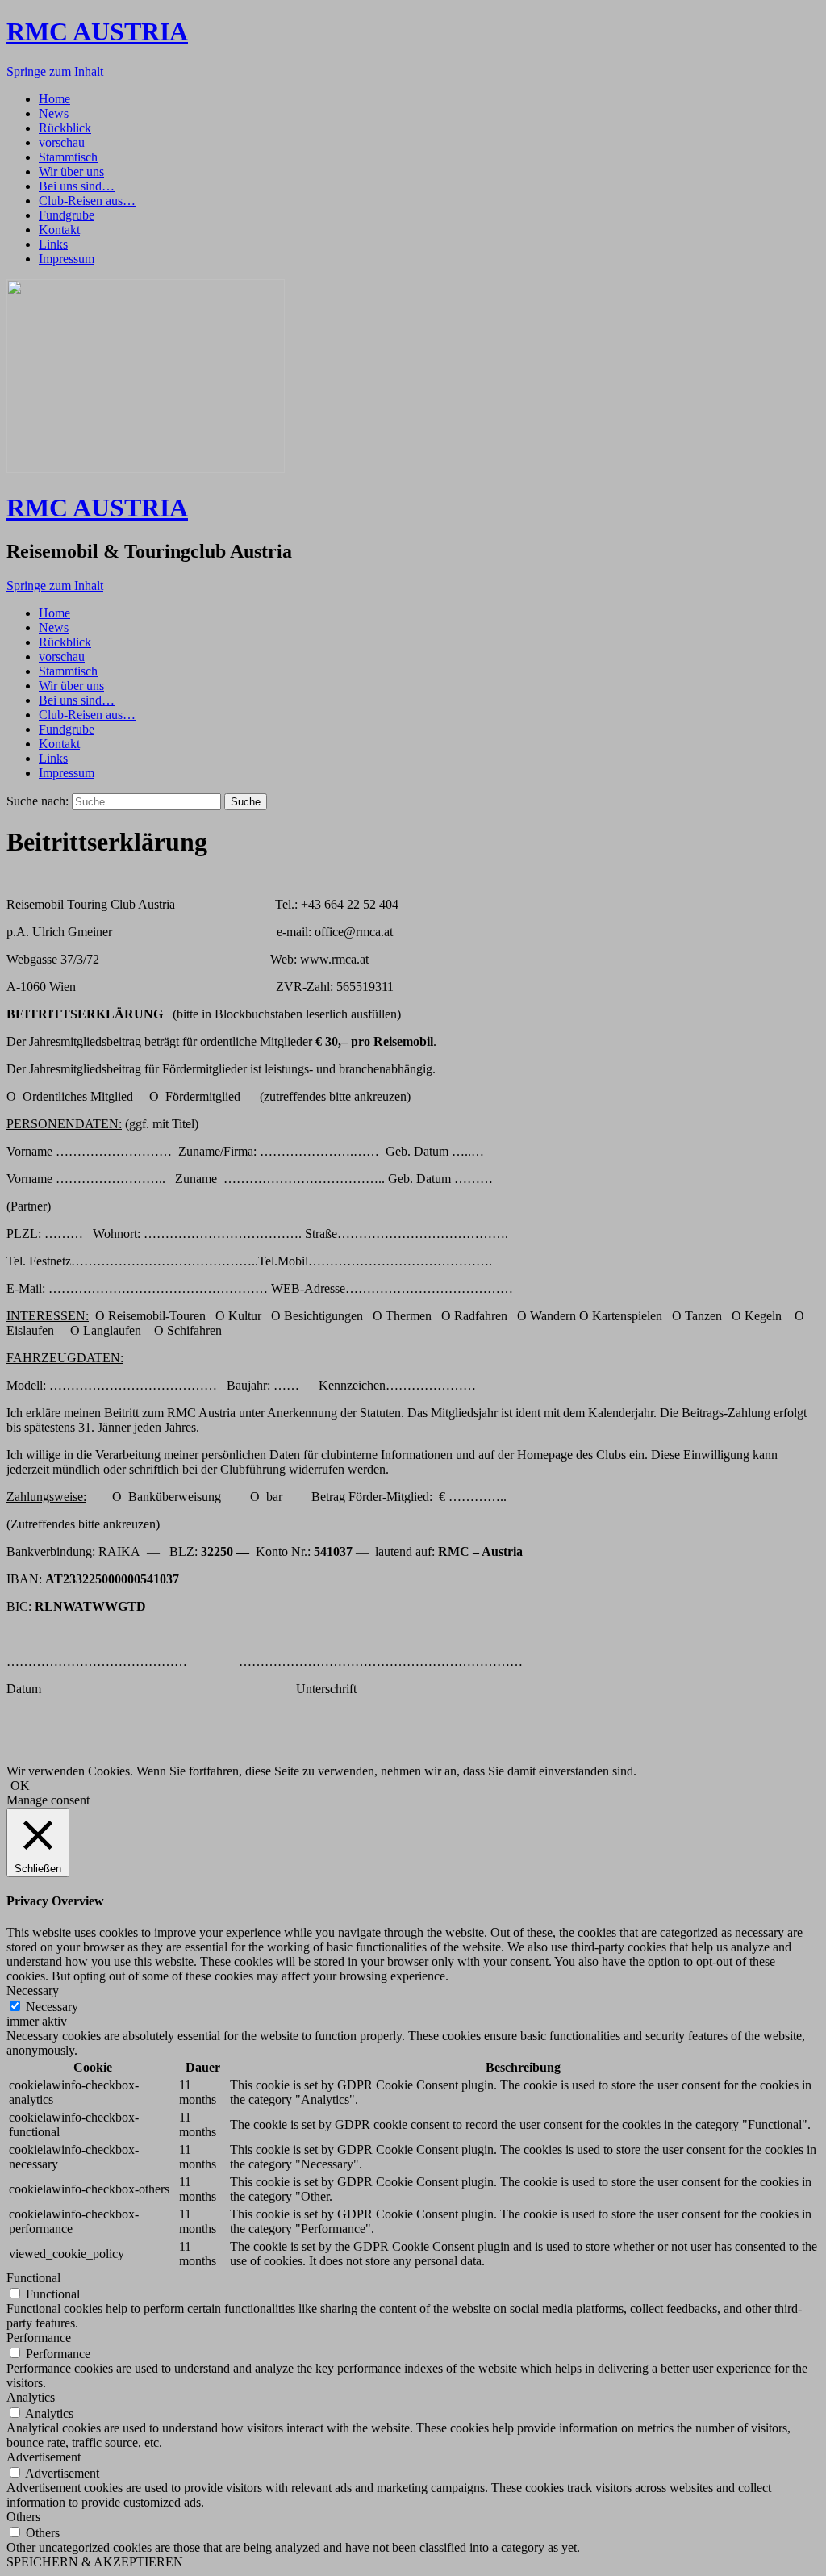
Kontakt (59, 230)
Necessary (52, 2007)
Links (53, 244)
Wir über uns (71, 171)
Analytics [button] (31, 2397)
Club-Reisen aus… (87, 201)
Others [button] (23, 2517)
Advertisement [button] (44, 2457)
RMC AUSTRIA (97, 31)
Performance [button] (39, 2338)
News (54, 113)
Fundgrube (67, 215)
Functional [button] (33, 2278)
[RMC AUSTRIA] (146, 468)
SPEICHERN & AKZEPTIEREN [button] (95, 2562)
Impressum (67, 259)
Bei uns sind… (77, 186)
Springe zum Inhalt (55, 71)
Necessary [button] (33, 1991)
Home (54, 99)
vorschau (62, 142)
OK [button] (20, 1786)
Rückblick (65, 128)
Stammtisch (68, 157)
